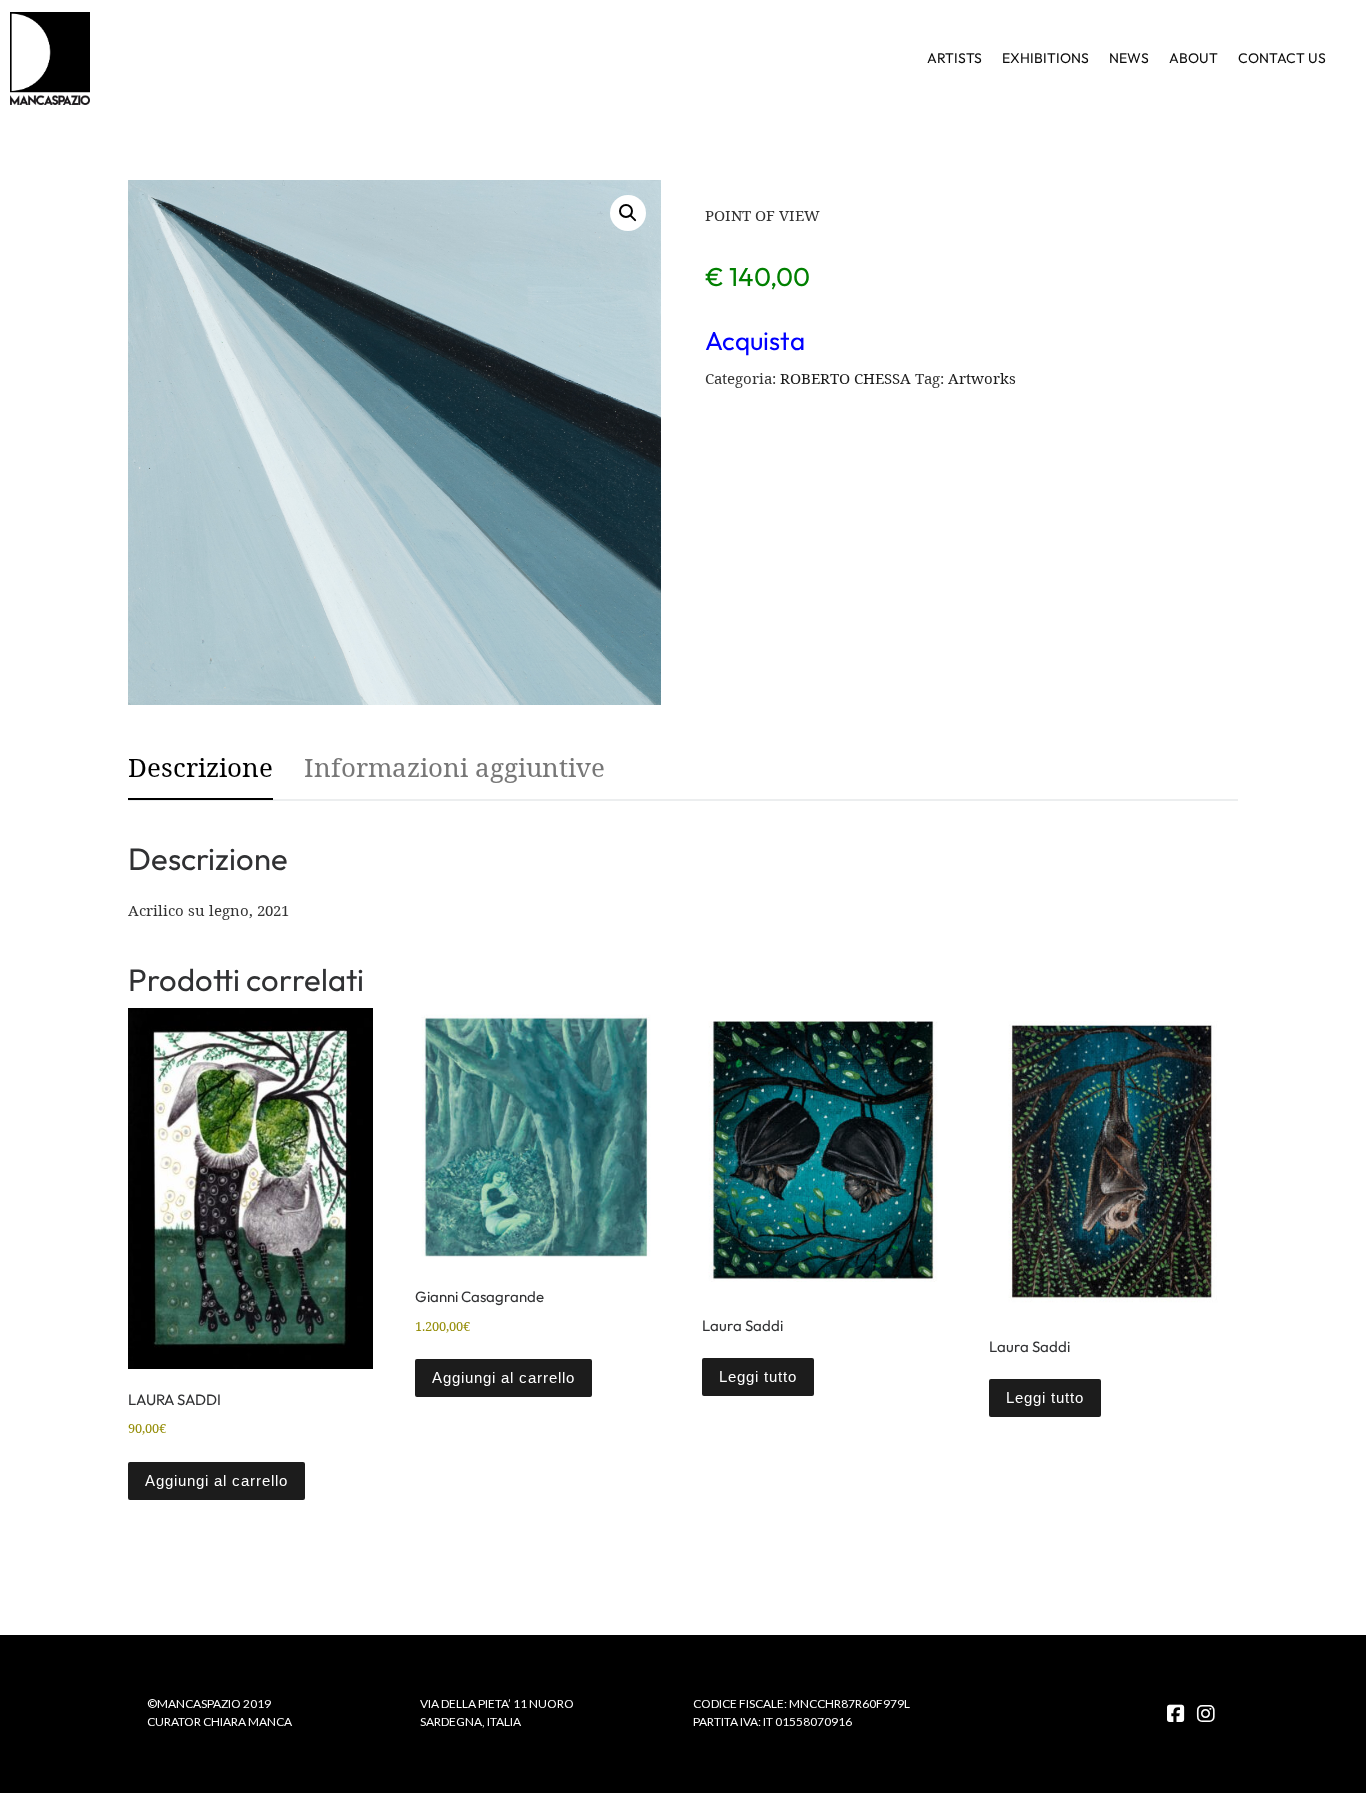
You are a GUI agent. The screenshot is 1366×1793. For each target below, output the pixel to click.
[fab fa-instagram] (1206, 1714)
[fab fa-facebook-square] (1176, 1714)
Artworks (982, 378)
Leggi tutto (758, 1376)
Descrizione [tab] (200, 767)
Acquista (755, 340)
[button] (628, 213)
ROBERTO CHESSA (845, 378)
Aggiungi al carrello (216, 1480)
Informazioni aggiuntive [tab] (454, 767)
